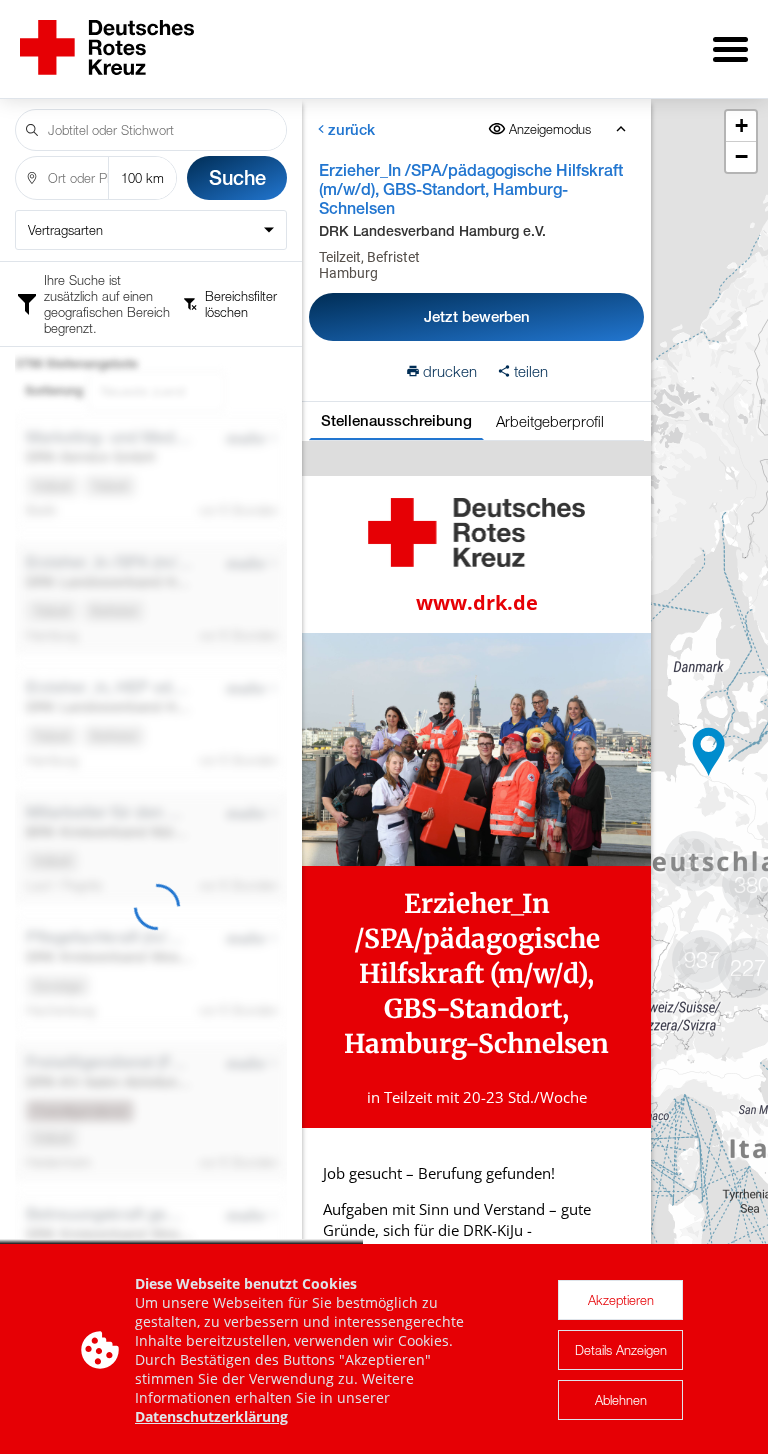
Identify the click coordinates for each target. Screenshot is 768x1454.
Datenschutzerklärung (211, 1416)
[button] (709, 752)
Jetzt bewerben (477, 316)
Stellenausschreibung (396, 420)
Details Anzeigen (621, 1350)
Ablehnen (621, 1400)
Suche (237, 177)
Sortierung (54, 391)
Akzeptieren (621, 1300)
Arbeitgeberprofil (550, 421)
